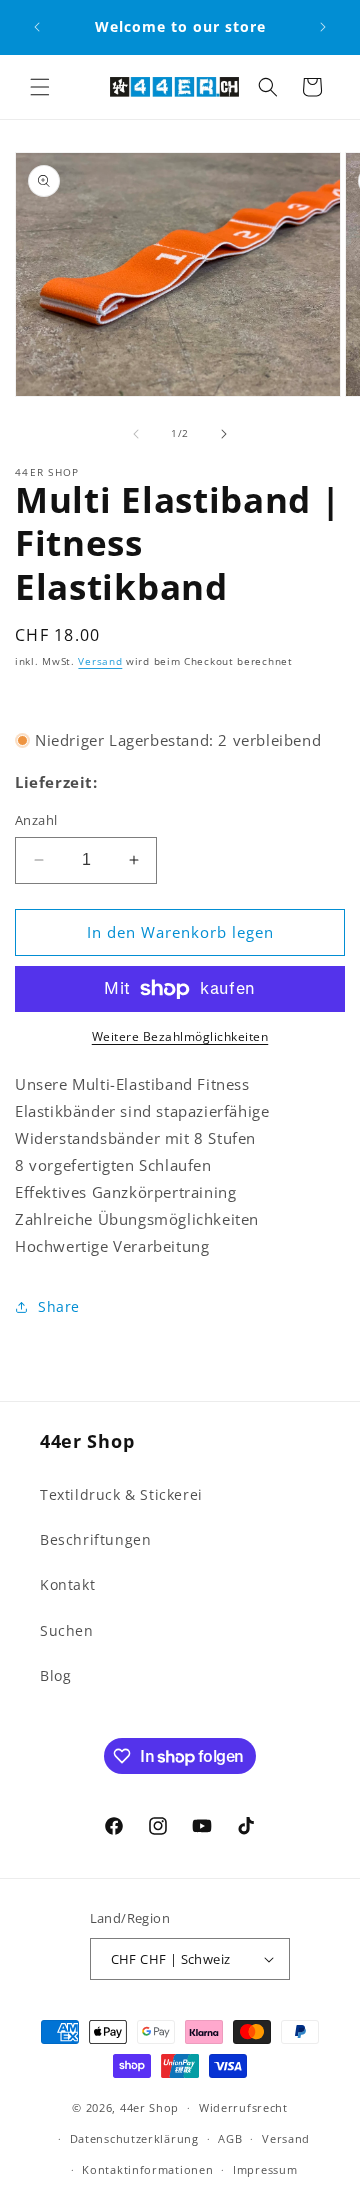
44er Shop (149, 2107)
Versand (100, 661)
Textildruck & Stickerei (121, 1494)
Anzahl (36, 820)
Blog (55, 1675)
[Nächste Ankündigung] (323, 27)
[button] (40, 87)
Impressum (265, 2169)
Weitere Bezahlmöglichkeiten (180, 1036)
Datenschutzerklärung (134, 2138)
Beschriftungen (95, 1539)
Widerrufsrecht (243, 2107)
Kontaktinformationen (147, 2169)
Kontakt (67, 1584)
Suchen (67, 1630)
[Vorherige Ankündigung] (37, 27)
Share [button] (59, 1306)
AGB (230, 2138)
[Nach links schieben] (136, 434)
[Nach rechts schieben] (224, 434)
